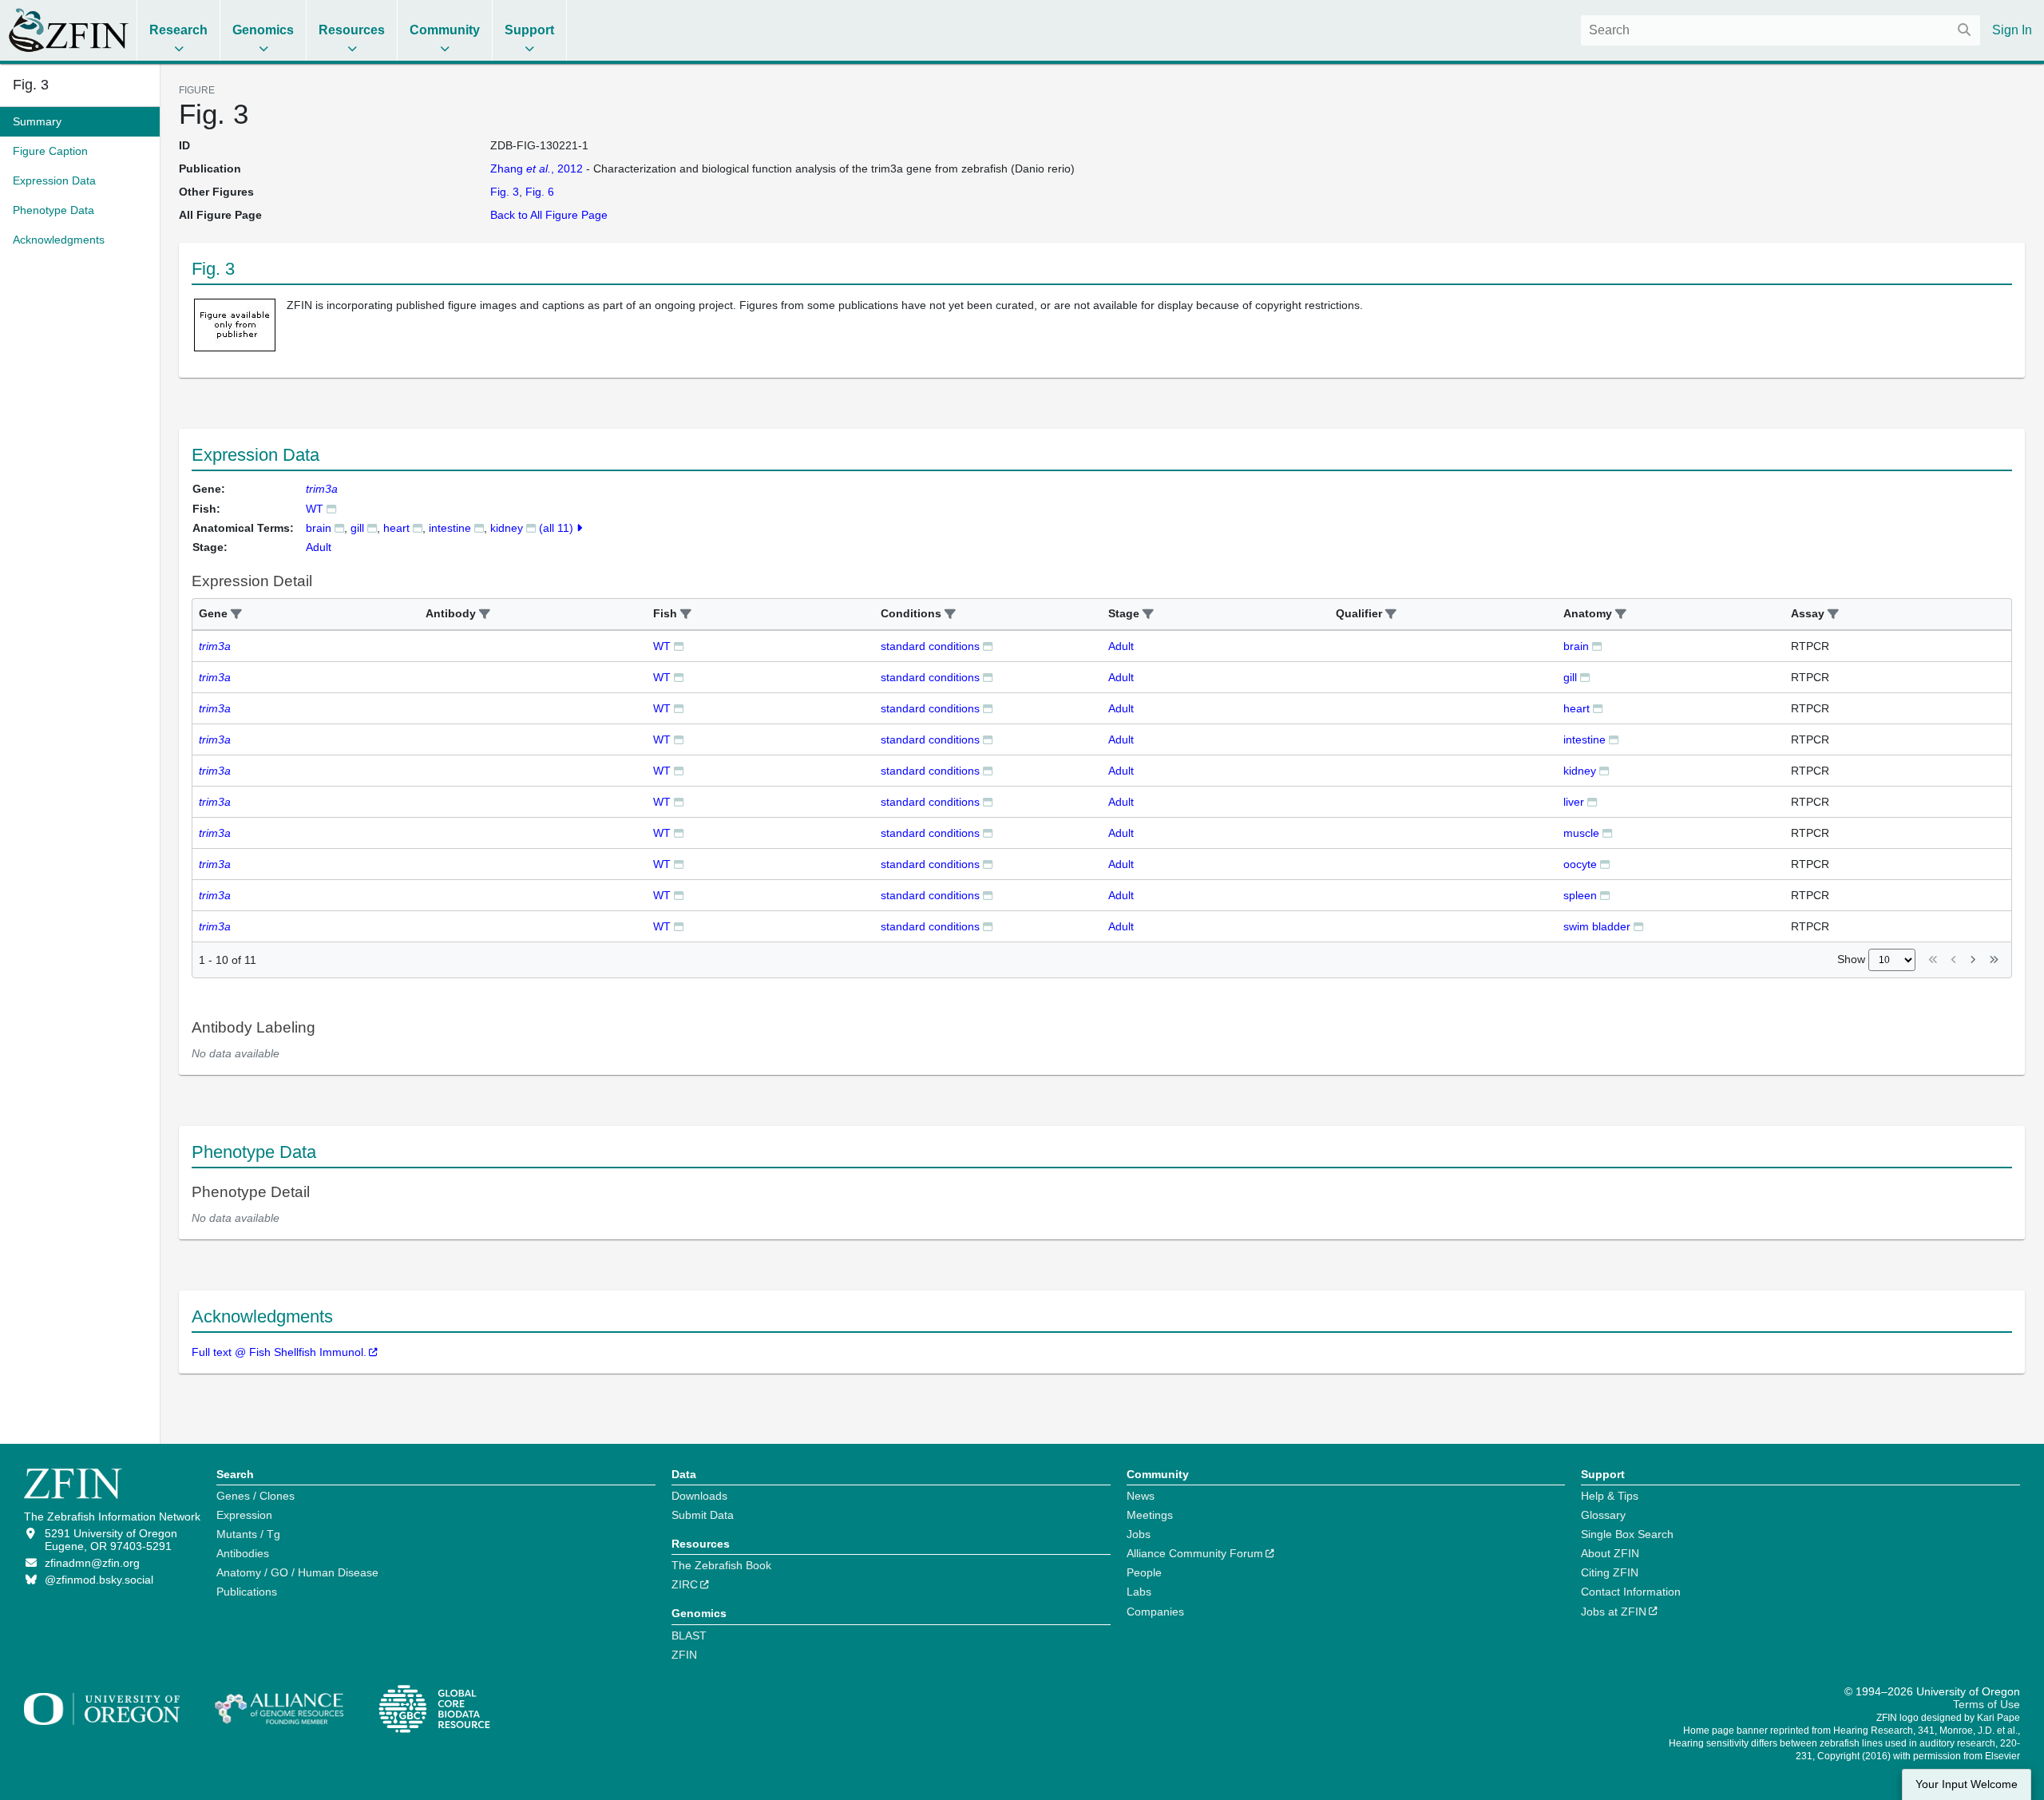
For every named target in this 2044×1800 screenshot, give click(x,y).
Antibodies (243, 1553)
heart (396, 528)
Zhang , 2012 (537, 169)
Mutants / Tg (248, 1534)
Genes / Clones (255, 1496)
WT (315, 509)
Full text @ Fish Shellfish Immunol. (279, 1352)
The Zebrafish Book (721, 1565)
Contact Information (1631, 1592)
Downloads (699, 1496)
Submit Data (703, 1515)
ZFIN (684, 1655)
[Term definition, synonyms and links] (339, 527)
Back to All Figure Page (549, 215)
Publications (247, 1592)
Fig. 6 (540, 192)
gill (357, 528)
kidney (507, 528)
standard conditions (930, 646)
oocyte (1580, 864)
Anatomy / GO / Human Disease (297, 1572)
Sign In (2012, 30)
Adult (1121, 646)
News (1141, 1496)
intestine (450, 528)
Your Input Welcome (1967, 1784)
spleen (1580, 895)
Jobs (1139, 1534)
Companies (1155, 1612)
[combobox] (1781, 30)
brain (319, 528)
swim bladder (1597, 926)
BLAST (689, 1635)
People (1144, 1572)
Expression (244, 1515)
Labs (1139, 1592)
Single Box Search (1627, 1534)
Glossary (1603, 1515)
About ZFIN (1610, 1553)
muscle (1581, 833)
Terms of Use (1987, 1704)
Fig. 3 (31, 85)
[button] (236, 615)
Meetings (1150, 1515)
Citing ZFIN (1610, 1572)
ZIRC (685, 1584)
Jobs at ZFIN (1614, 1612)
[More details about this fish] (331, 508)
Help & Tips (1610, 1496)
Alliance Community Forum (1195, 1553)
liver (1574, 802)
